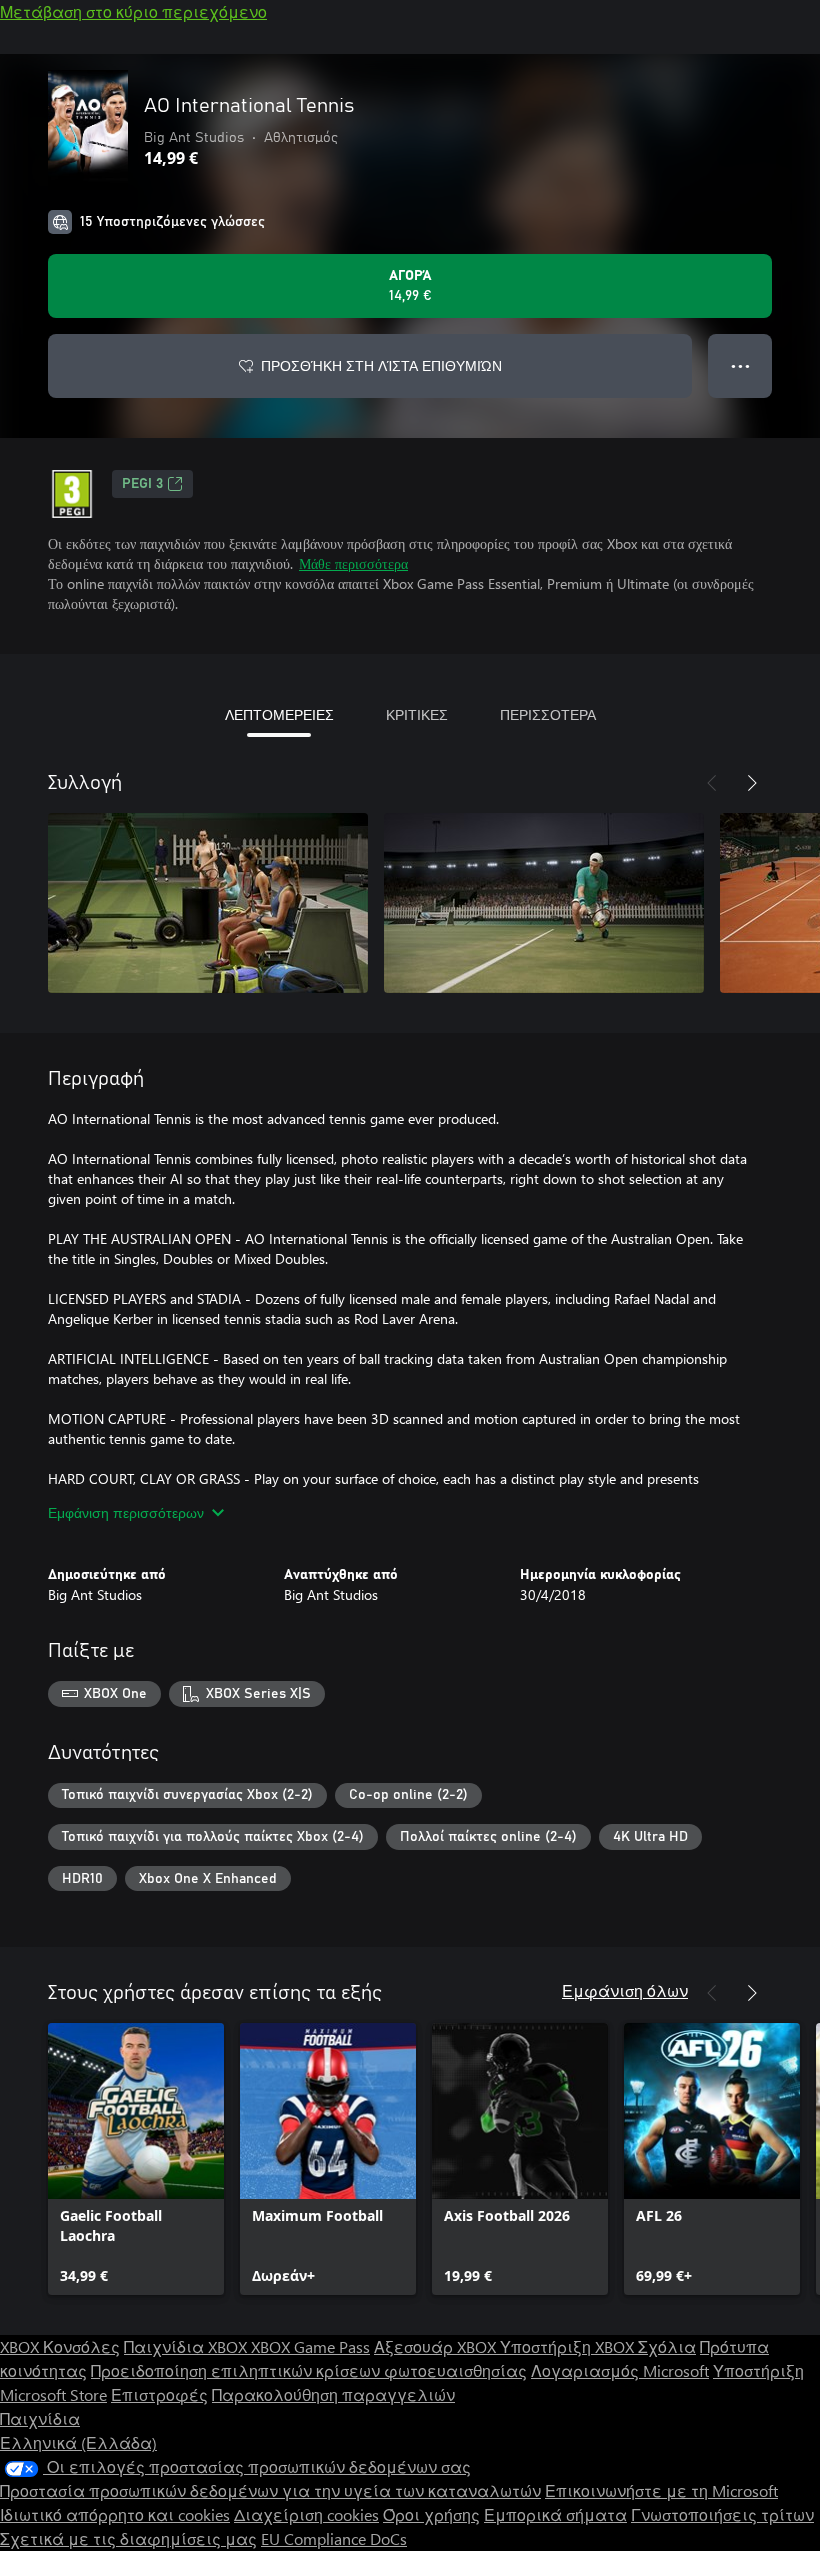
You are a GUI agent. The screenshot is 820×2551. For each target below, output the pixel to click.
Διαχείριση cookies (306, 2514)
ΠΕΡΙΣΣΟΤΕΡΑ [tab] (548, 714)
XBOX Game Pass (310, 2346)
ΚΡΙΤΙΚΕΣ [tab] (417, 714)
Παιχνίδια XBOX (187, 2346)
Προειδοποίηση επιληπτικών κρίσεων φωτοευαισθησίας (309, 2370)
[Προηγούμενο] (712, 783)
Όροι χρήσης (431, 2514)
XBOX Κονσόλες (60, 2346)
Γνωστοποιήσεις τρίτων (722, 2514)
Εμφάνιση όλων (625, 1990)
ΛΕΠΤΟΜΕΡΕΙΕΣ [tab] (279, 714)
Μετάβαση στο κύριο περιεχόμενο (133, 11)
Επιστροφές (159, 2394)
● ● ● (740, 365)
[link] (136, 2159)
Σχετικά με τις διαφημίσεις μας (128, 2538)
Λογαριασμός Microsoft (620, 2370)
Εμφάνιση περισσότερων (126, 1512)
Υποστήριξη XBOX (569, 2346)
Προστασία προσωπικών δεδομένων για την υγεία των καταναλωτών (270, 2490)
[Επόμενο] (752, 783)
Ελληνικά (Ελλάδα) (78, 2442)
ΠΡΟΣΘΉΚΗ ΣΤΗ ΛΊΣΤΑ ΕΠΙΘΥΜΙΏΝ (381, 365)
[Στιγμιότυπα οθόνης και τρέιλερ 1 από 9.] (208, 903)
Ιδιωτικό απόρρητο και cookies (115, 2514)
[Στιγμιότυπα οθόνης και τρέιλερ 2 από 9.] (544, 903)
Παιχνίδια (40, 2418)
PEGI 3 (142, 484)
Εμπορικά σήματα (555, 2514)
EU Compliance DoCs (334, 2538)
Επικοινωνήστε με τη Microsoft (661, 2490)
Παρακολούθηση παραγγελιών (333, 2394)
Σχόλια (667, 2346)
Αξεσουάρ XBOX (437, 2346)
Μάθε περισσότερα (353, 563)
